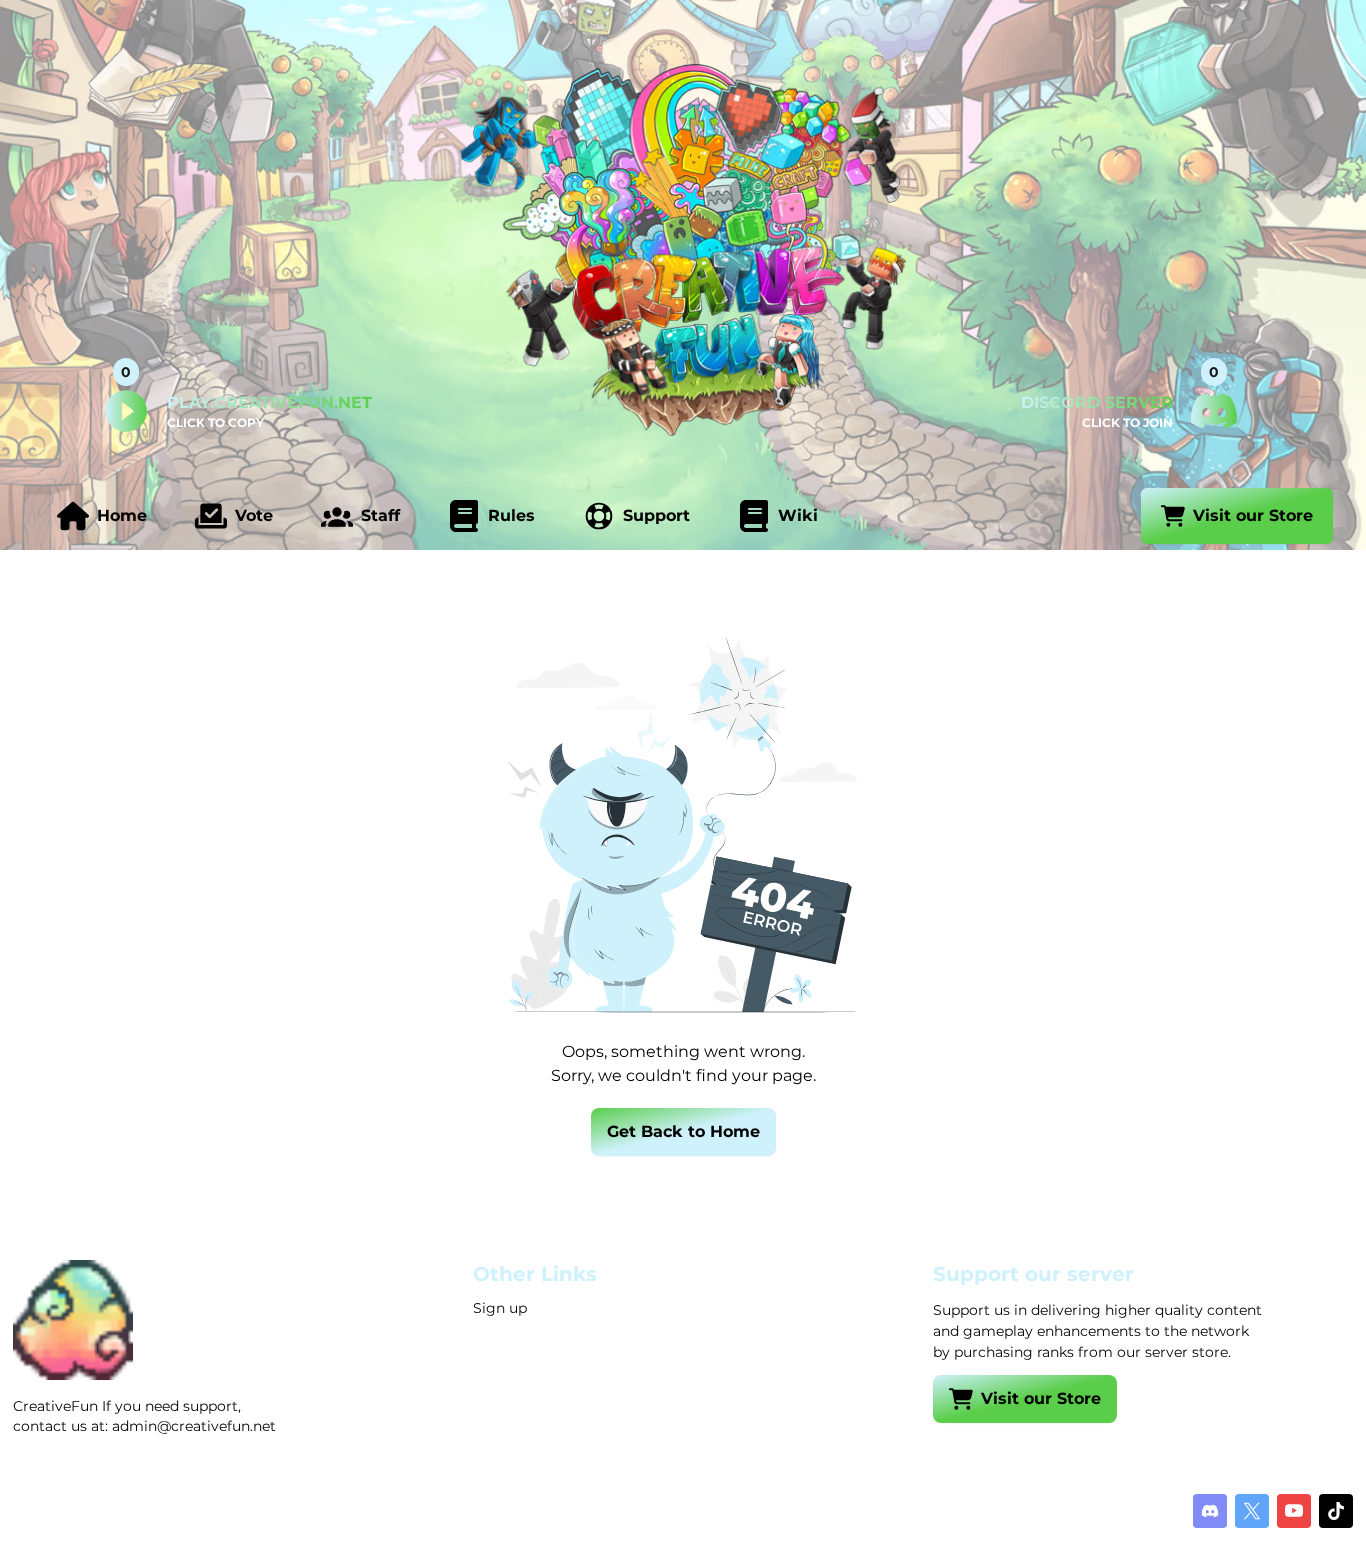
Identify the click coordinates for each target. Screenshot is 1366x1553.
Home (122, 515)
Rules (511, 515)
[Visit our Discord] (1210, 1511)
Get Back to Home (683, 1131)
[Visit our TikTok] (1336, 1511)
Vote (254, 515)
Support (656, 515)
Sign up (500, 1308)
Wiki (798, 515)
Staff (380, 515)
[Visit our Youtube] (1294, 1511)
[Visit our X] (1252, 1511)
